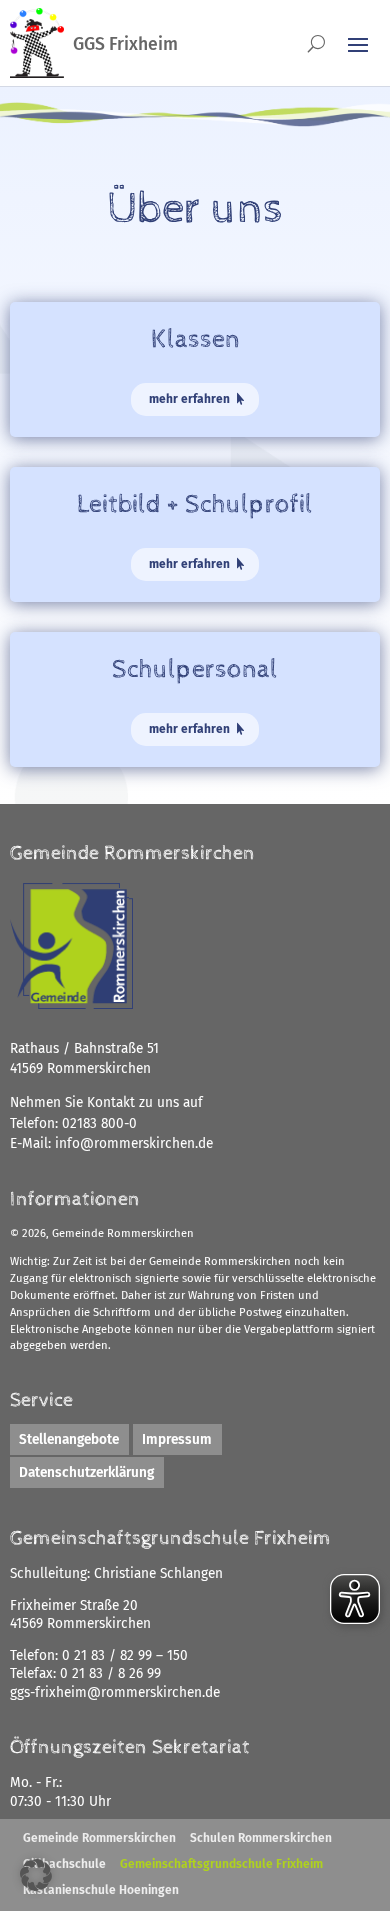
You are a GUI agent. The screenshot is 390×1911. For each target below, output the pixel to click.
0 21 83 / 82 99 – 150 (125, 1655)
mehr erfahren (189, 399)
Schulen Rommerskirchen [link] (261, 1838)
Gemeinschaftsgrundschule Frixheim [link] (221, 1864)
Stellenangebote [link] (69, 1439)
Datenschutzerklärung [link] (86, 1472)
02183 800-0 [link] (99, 1123)
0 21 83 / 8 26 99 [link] (110, 1673)
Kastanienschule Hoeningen (101, 1890)
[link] (134, 1143)
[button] (36, 1875)
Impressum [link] (177, 1439)
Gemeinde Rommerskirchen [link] (99, 1838)
